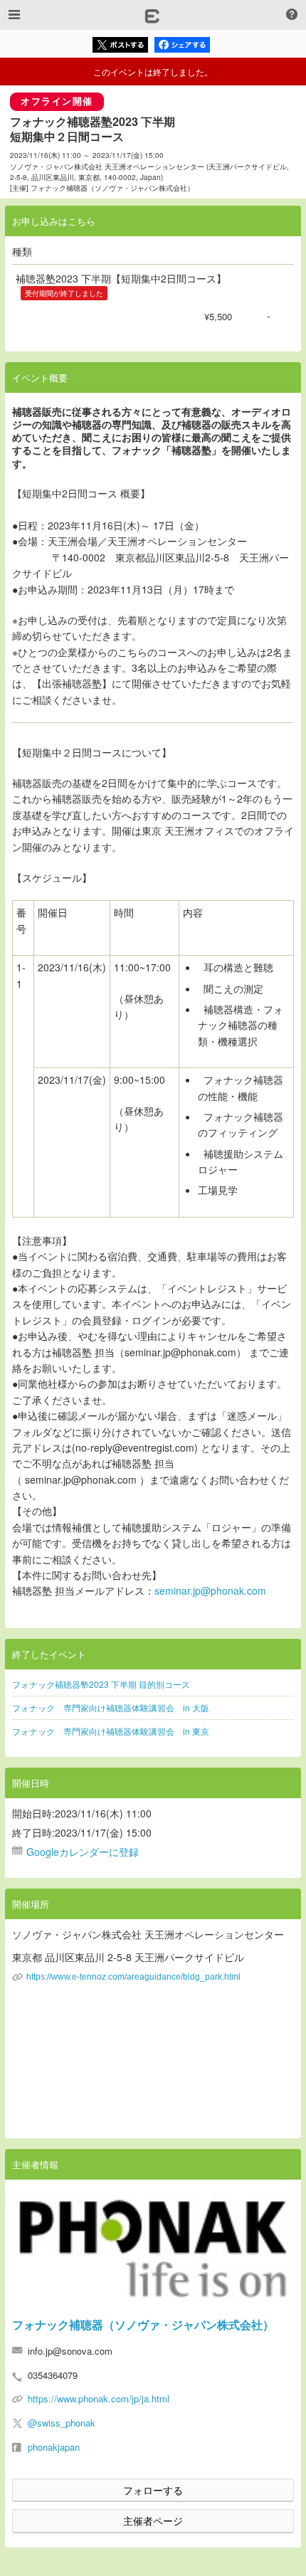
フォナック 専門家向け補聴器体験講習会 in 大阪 (111, 1707)
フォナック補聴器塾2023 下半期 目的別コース (101, 1684)
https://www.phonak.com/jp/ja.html (99, 2398)
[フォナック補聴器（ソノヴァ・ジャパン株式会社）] (153, 2249)
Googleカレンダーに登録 (83, 1852)
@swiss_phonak (62, 2423)
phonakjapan (54, 2447)
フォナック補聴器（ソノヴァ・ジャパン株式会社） (143, 2324)
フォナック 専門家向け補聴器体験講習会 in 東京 (111, 1731)
